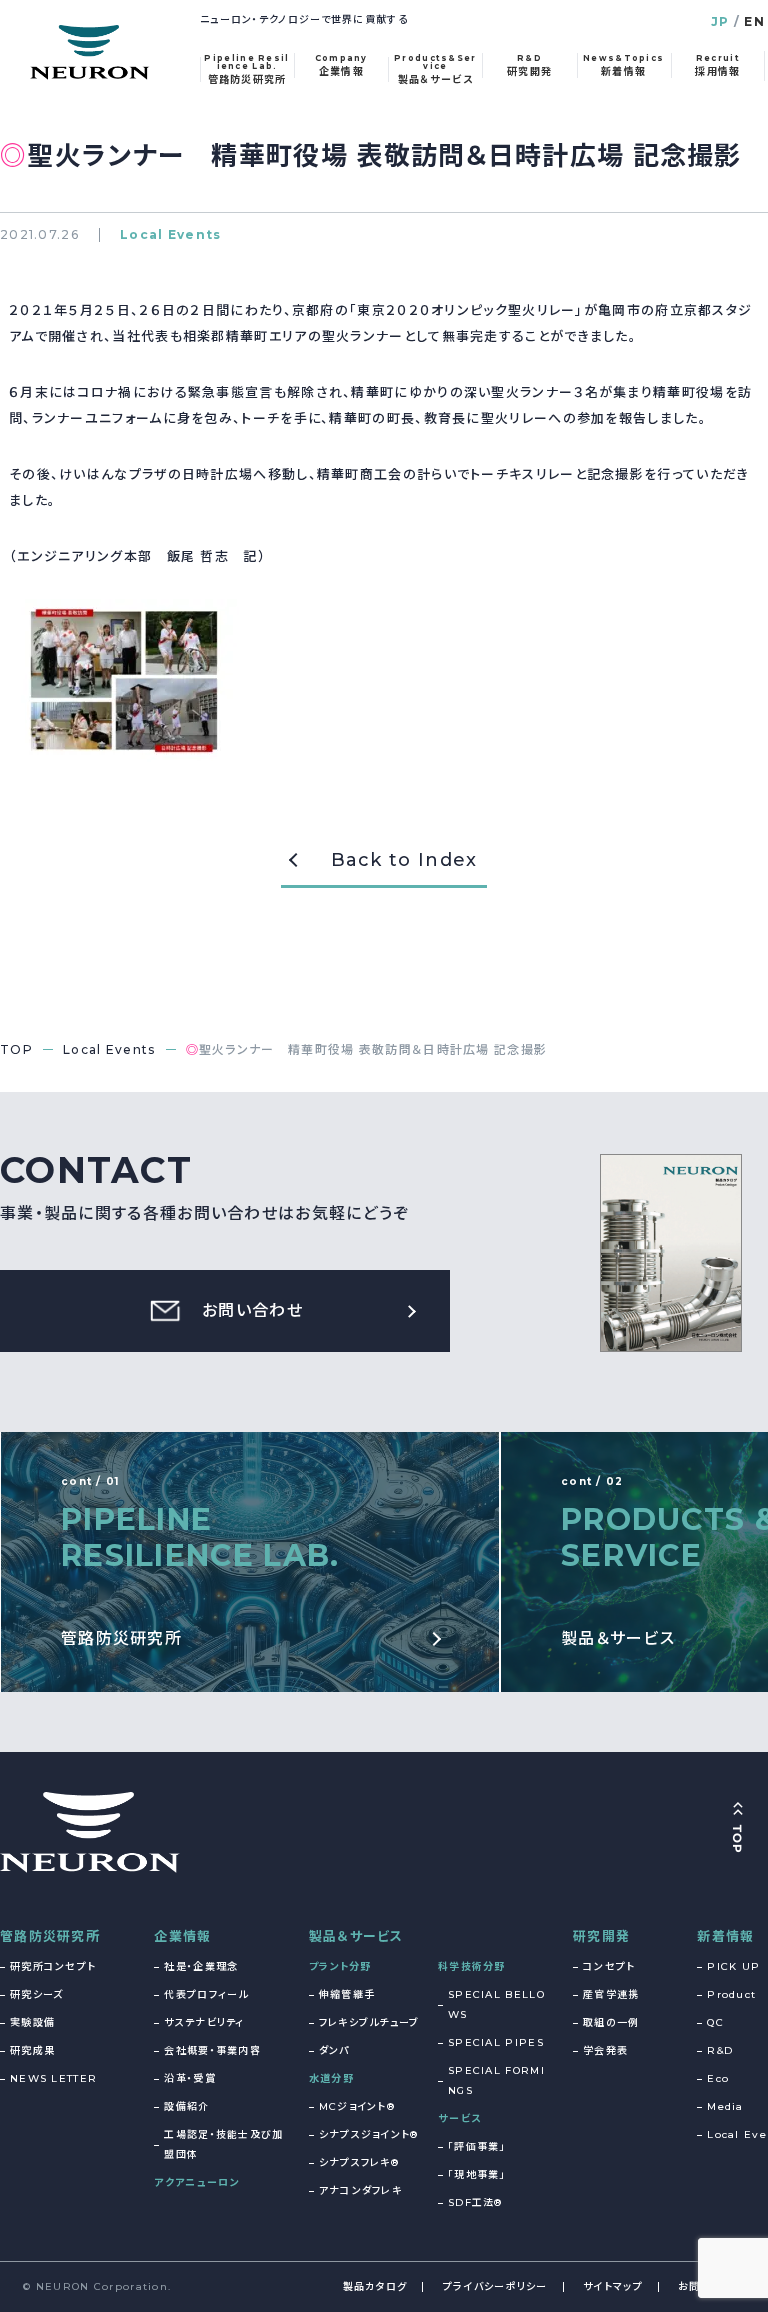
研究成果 (32, 2050)
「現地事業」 (477, 2174)
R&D (720, 2050)
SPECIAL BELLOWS (496, 2004)
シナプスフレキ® (359, 2162)
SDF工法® (475, 2202)
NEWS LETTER (53, 2078)
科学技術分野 (472, 1966)
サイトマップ (613, 2286)
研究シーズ (37, 1994)
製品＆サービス (356, 1936)
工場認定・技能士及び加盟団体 (223, 2144)
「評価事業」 (477, 2146)
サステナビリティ (204, 2022)
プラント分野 (340, 1966)
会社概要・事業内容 (212, 2050)
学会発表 (605, 2050)
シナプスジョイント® (369, 2134)
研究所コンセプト (53, 1966)
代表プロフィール (206, 1994)
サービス (459, 2118)
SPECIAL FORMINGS (496, 2080)
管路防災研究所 (50, 1936)
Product (731, 1994)
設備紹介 (186, 2106)
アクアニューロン (196, 2182)
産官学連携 (611, 1994)
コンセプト (609, 1966)
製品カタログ (375, 2286)
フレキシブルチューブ (369, 2022)
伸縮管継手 (347, 1994)
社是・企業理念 (201, 1966)
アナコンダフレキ (360, 2190)
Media (725, 2106)
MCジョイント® (357, 2106)
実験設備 (32, 2022)
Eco (718, 2078)
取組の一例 (611, 2022)
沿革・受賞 (190, 2078)
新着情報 (725, 1936)
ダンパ (334, 2050)
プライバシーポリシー (495, 2286)
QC (715, 2022)
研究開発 (601, 1936)
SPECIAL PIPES (496, 2042)
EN (754, 21)
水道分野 (331, 2078)
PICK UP (733, 1966)
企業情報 (182, 1936)
